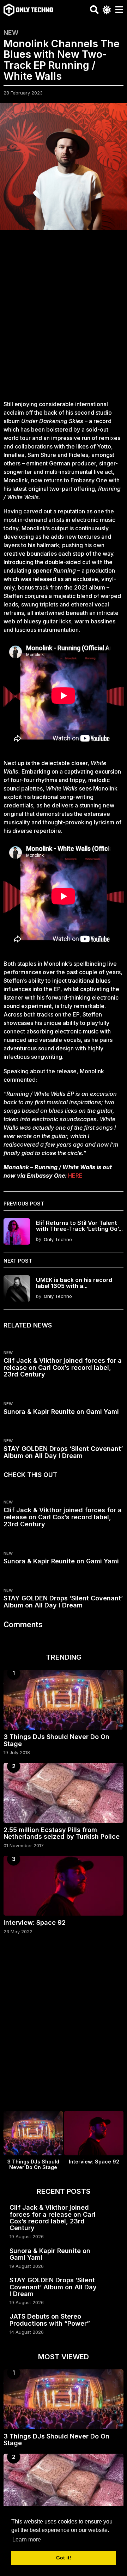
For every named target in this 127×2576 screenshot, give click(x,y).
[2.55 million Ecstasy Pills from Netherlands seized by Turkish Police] (64, 1793)
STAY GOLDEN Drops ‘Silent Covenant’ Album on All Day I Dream (63, 1452)
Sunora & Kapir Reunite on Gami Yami (61, 1412)
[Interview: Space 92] (64, 1886)
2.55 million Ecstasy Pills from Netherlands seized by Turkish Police (62, 1833)
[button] (94, 10)
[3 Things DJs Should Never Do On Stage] (64, 1700)
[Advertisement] (64, 319)
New (11, 33)
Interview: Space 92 (35, 1922)
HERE (75, 1176)
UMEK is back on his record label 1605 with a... (74, 1283)
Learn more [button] (27, 2540)
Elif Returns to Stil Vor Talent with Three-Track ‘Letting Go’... (79, 1226)
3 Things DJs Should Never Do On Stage (56, 1740)
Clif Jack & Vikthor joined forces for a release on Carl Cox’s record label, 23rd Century (63, 1368)
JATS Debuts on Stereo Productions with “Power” (50, 2320)
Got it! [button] (64, 2558)
